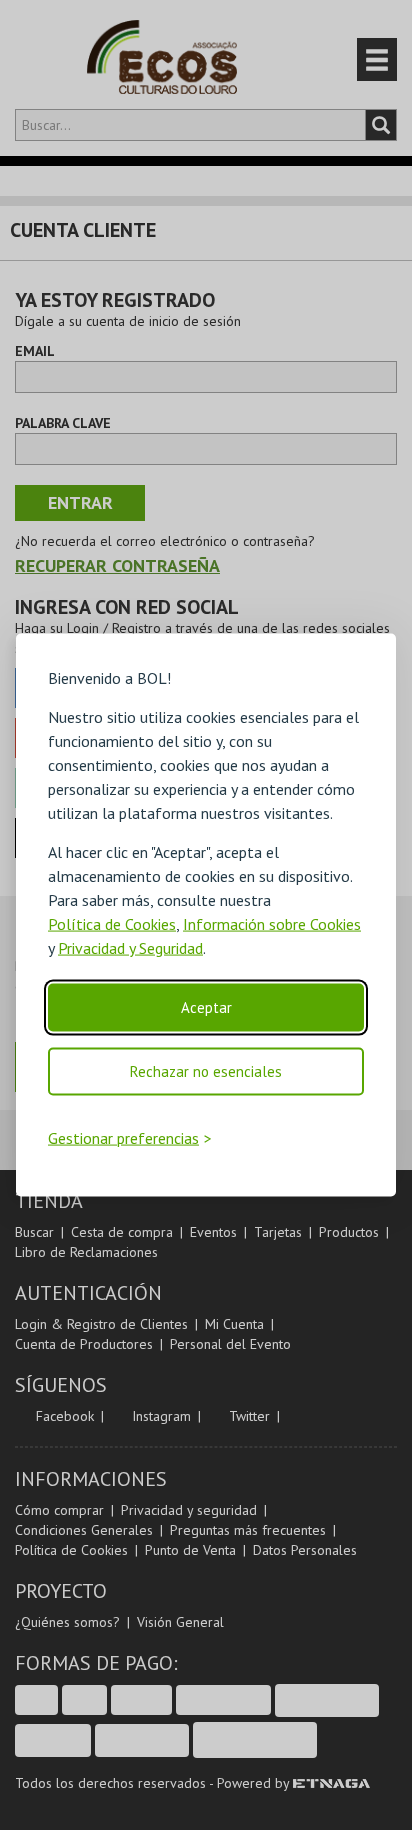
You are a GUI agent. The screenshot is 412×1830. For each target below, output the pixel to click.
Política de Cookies (112, 924)
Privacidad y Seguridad (130, 948)
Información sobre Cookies (272, 924)
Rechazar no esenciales (206, 1071)
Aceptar (206, 1007)
